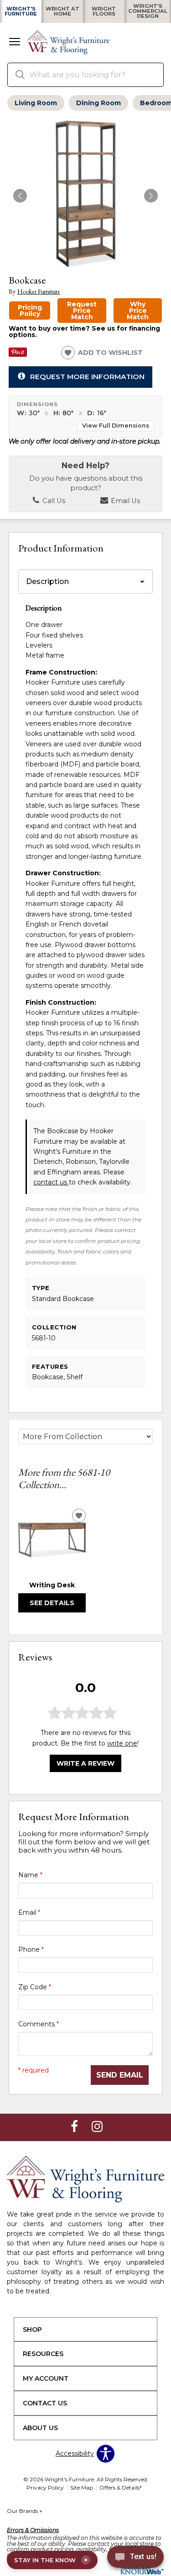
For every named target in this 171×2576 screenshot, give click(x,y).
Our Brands (25, 2511)
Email (29, 1912)
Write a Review (85, 1763)
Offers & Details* (121, 2488)
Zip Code (35, 1987)
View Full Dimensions (116, 426)
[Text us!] (135, 2558)
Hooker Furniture (39, 292)
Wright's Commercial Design (148, 11)
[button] (15, 43)
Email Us (124, 501)
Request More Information (87, 377)
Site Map (82, 2488)
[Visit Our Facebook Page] (75, 2127)
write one (122, 1743)
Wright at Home (62, 11)
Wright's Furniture (21, 11)
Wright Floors (104, 11)
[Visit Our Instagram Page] (97, 2127)
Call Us (53, 501)
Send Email (120, 2075)
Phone (31, 1949)
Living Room (36, 103)
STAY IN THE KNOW (51, 2560)
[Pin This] (18, 354)
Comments (39, 2024)
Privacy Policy (45, 2488)
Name (30, 1875)
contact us (51, 1182)
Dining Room (98, 103)
